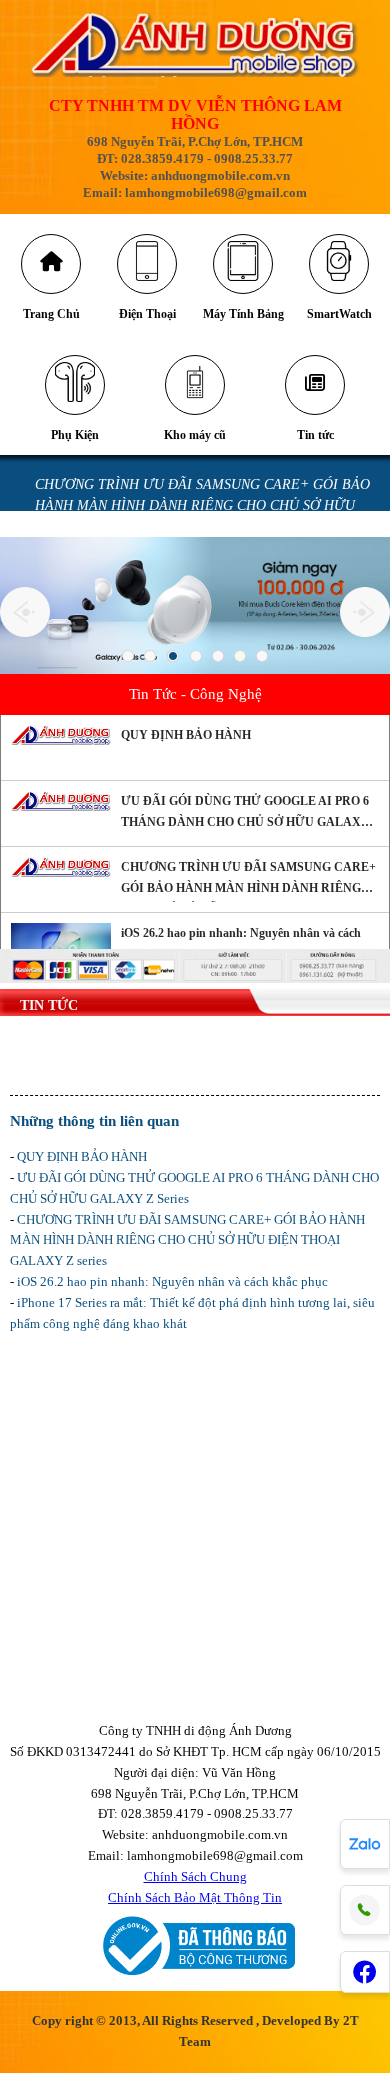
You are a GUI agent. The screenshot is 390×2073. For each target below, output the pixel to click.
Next (365, 612)
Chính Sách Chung (195, 1876)
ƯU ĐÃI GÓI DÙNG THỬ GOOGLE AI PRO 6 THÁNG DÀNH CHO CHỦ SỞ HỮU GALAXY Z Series (245, 815)
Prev (25, 612)
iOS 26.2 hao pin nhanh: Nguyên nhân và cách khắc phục (241, 943)
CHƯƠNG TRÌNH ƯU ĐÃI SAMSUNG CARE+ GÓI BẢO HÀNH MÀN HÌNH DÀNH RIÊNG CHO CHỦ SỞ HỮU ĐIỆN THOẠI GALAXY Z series (202, 505)
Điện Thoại (147, 314)
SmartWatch (339, 314)
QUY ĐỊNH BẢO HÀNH (186, 735)
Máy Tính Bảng (243, 314)
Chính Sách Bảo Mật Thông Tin (195, 1897)
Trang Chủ (51, 314)
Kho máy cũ (195, 435)
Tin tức (315, 435)
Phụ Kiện (75, 435)
